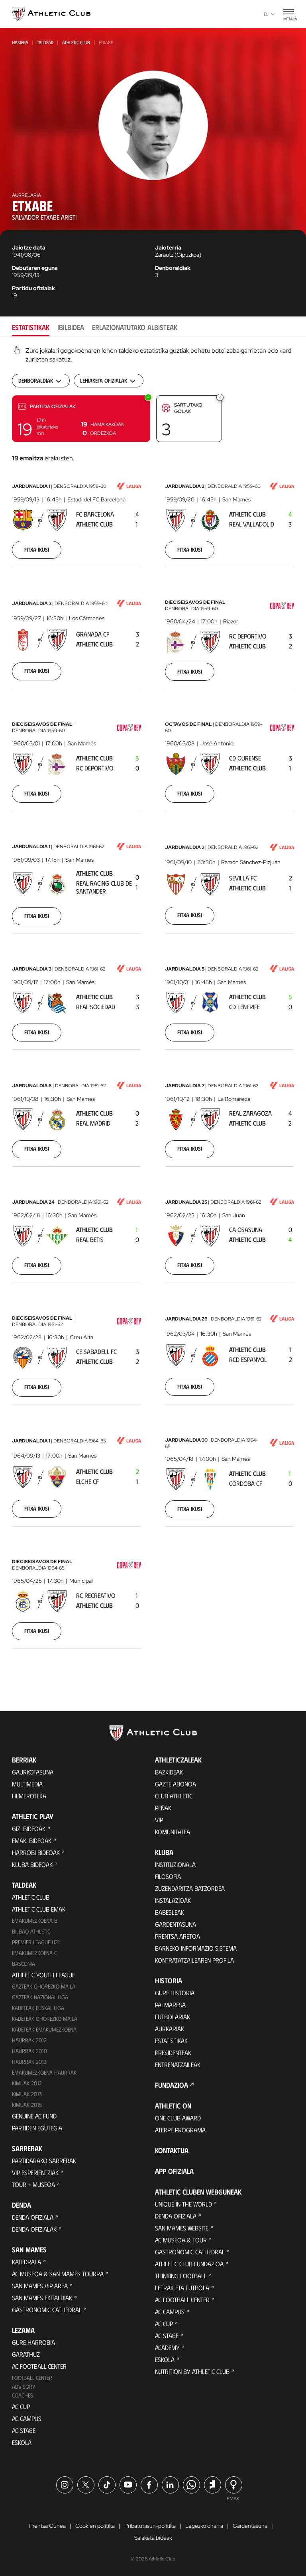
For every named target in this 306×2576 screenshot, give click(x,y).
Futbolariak (173, 2017)
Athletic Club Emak (39, 1909)
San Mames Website (182, 2228)
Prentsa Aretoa (178, 1936)
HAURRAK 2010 (29, 2051)
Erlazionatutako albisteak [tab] (135, 327)
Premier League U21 (36, 1942)
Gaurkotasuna (33, 1772)
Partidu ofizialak (33, 288)
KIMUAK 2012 (27, 2083)
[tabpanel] (153, 1008)
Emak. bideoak (32, 1840)
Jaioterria (168, 248)
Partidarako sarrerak (44, 2160)
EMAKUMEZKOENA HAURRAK (44, 2072)
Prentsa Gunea (47, 2526)
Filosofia (168, 1876)
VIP (159, 1820)
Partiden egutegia (37, 2128)
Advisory (24, 2386)
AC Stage (24, 2430)
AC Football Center (39, 2366)
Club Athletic (174, 1796)
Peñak (163, 1808)
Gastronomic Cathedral (47, 2310)
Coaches (23, 2395)
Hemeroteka (29, 1796)
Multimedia (27, 1784)
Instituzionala (175, 1864)
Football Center (32, 2378)
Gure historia (175, 1993)
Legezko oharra (204, 2526)
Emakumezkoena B (35, 1921)
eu (266, 14)
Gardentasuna (176, 1924)
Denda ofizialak (34, 2229)
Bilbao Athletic (31, 1931)
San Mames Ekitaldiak (42, 2298)
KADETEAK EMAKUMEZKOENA (44, 2029)
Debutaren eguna (35, 268)
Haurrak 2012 (29, 2040)
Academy (167, 2347)
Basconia (24, 1964)
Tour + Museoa (33, 2184)
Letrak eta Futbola (182, 2288)
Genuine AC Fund (34, 2116)
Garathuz (26, 2354)
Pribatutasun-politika (150, 2526)
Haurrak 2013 (29, 2062)
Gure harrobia (33, 2342)
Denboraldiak (173, 268)
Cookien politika (95, 2526)
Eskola (22, 2442)
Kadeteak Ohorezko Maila (45, 2019)
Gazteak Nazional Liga (40, 1997)
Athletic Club (76, 42)
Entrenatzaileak (178, 2064)
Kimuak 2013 (27, 2094)
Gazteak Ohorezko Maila (44, 1986)
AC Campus (27, 2418)
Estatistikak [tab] (31, 327)
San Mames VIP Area (40, 2286)
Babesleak (170, 1912)
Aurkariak (170, 2029)
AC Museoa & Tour (181, 2240)
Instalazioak (173, 1900)
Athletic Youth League (43, 1975)
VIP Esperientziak (35, 2172)
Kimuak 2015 (27, 2105)
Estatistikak (171, 2041)
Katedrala (26, 2262)
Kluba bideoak (32, 1864)
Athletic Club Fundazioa (189, 2264)
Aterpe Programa (180, 2130)
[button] (81, 419)
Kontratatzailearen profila (194, 1960)
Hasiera (20, 42)
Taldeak (45, 42)
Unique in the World (183, 2204)
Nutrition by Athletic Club (192, 2371)
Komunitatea (173, 1832)
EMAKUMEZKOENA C (34, 1953)
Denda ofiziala (33, 2217)
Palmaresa (170, 2005)
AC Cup (21, 2406)
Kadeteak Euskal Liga (38, 2008)
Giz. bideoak (29, 1828)
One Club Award (178, 2118)
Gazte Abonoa (176, 1784)
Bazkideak (169, 1772)
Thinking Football (181, 2276)
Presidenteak (173, 2052)
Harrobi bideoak (36, 1852)
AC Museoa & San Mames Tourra (58, 2274)
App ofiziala (174, 2171)
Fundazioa (172, 2085)
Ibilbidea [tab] (71, 327)
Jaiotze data (29, 248)
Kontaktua (172, 2150)
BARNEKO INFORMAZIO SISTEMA (196, 1948)
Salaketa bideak (153, 2538)
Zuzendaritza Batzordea (190, 1888)
